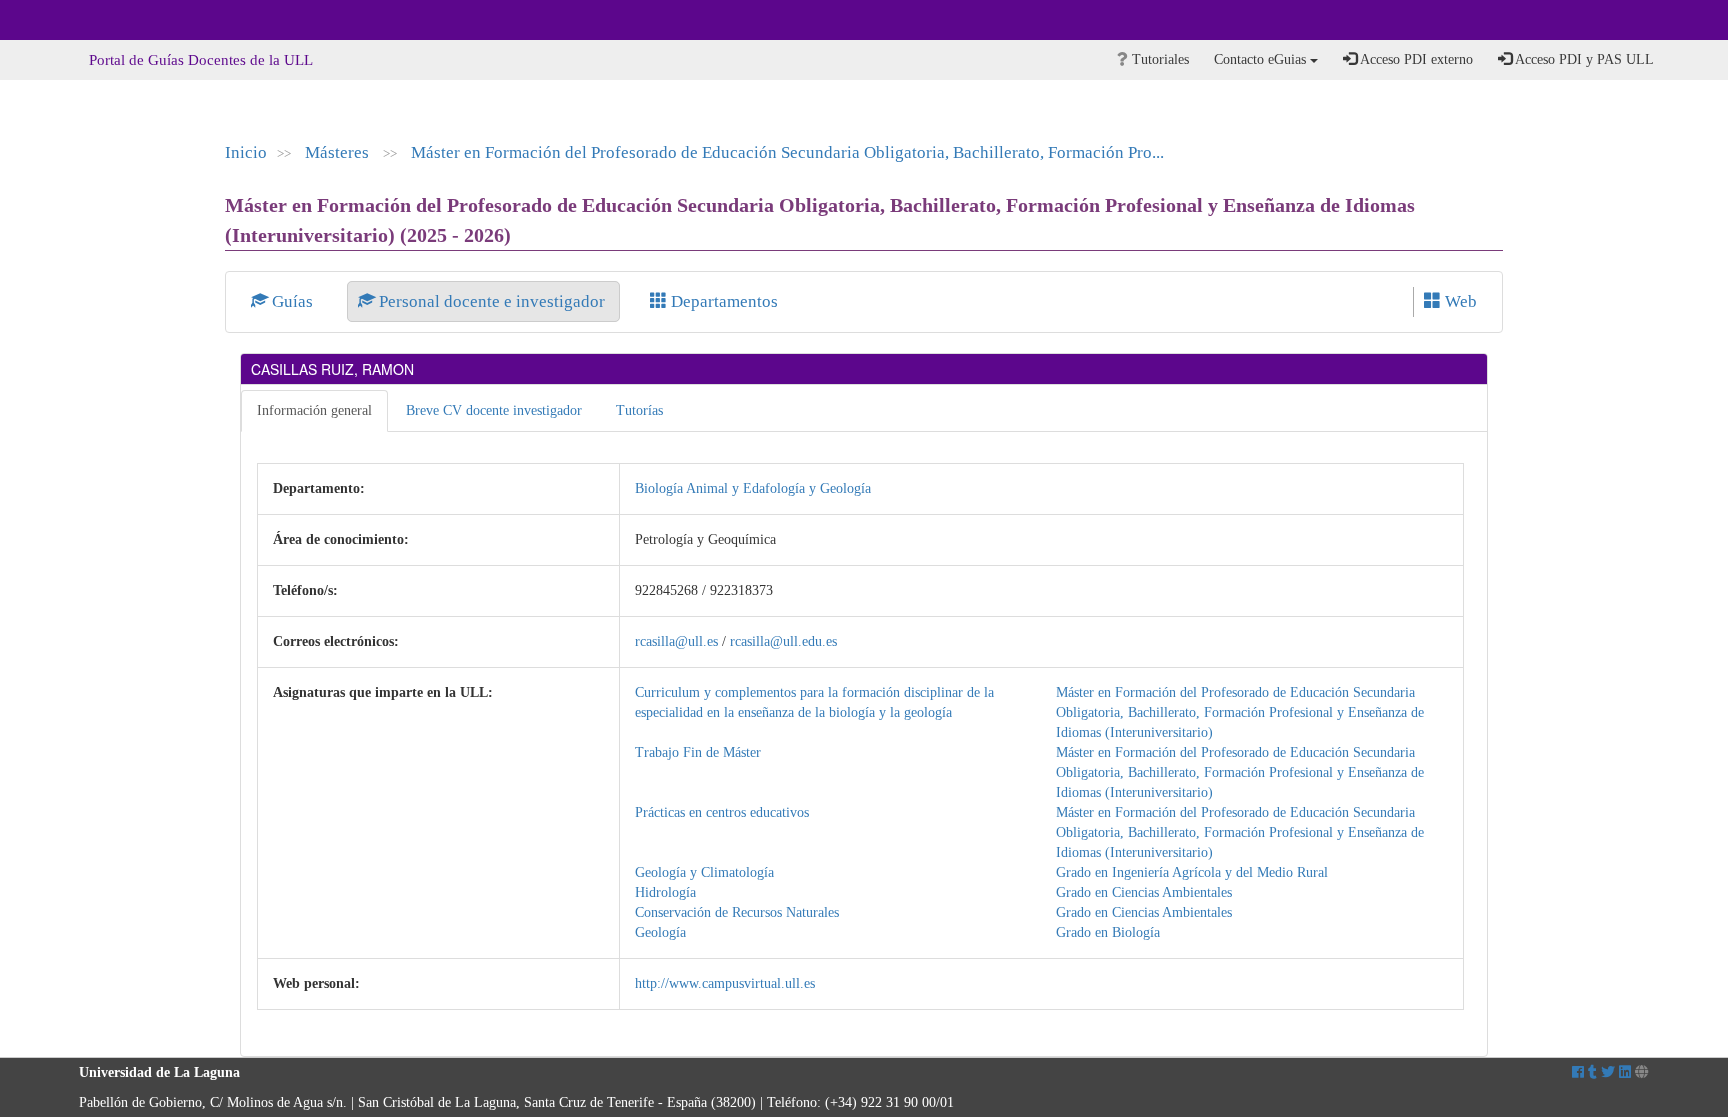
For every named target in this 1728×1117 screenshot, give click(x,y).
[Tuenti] (1592, 1072)
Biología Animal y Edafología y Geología (753, 488)
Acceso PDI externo (1415, 59)
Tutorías (639, 410)
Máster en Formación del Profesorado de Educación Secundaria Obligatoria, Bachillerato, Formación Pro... (787, 152)
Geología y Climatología (704, 872)
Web (1459, 301)
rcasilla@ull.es (676, 641)
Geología (660, 932)
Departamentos (722, 301)
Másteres (339, 152)
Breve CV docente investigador (494, 410)
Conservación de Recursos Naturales (737, 912)
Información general (314, 410)
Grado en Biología (1108, 932)
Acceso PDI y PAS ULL (1583, 59)
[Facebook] (1578, 1072)
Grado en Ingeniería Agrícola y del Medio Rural (1192, 872)
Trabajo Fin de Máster (698, 752)
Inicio (246, 152)
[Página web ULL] (1642, 1072)
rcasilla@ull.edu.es (783, 641)
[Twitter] (1608, 1072)
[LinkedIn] (1625, 1072)
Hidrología (665, 892)
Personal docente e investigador (492, 301)
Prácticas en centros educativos (722, 812)
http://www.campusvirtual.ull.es (725, 983)
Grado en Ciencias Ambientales (1144, 892)
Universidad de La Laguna (134, 20)
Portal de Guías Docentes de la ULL (201, 60)
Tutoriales (1158, 59)
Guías (292, 301)
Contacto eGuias (1262, 59)
